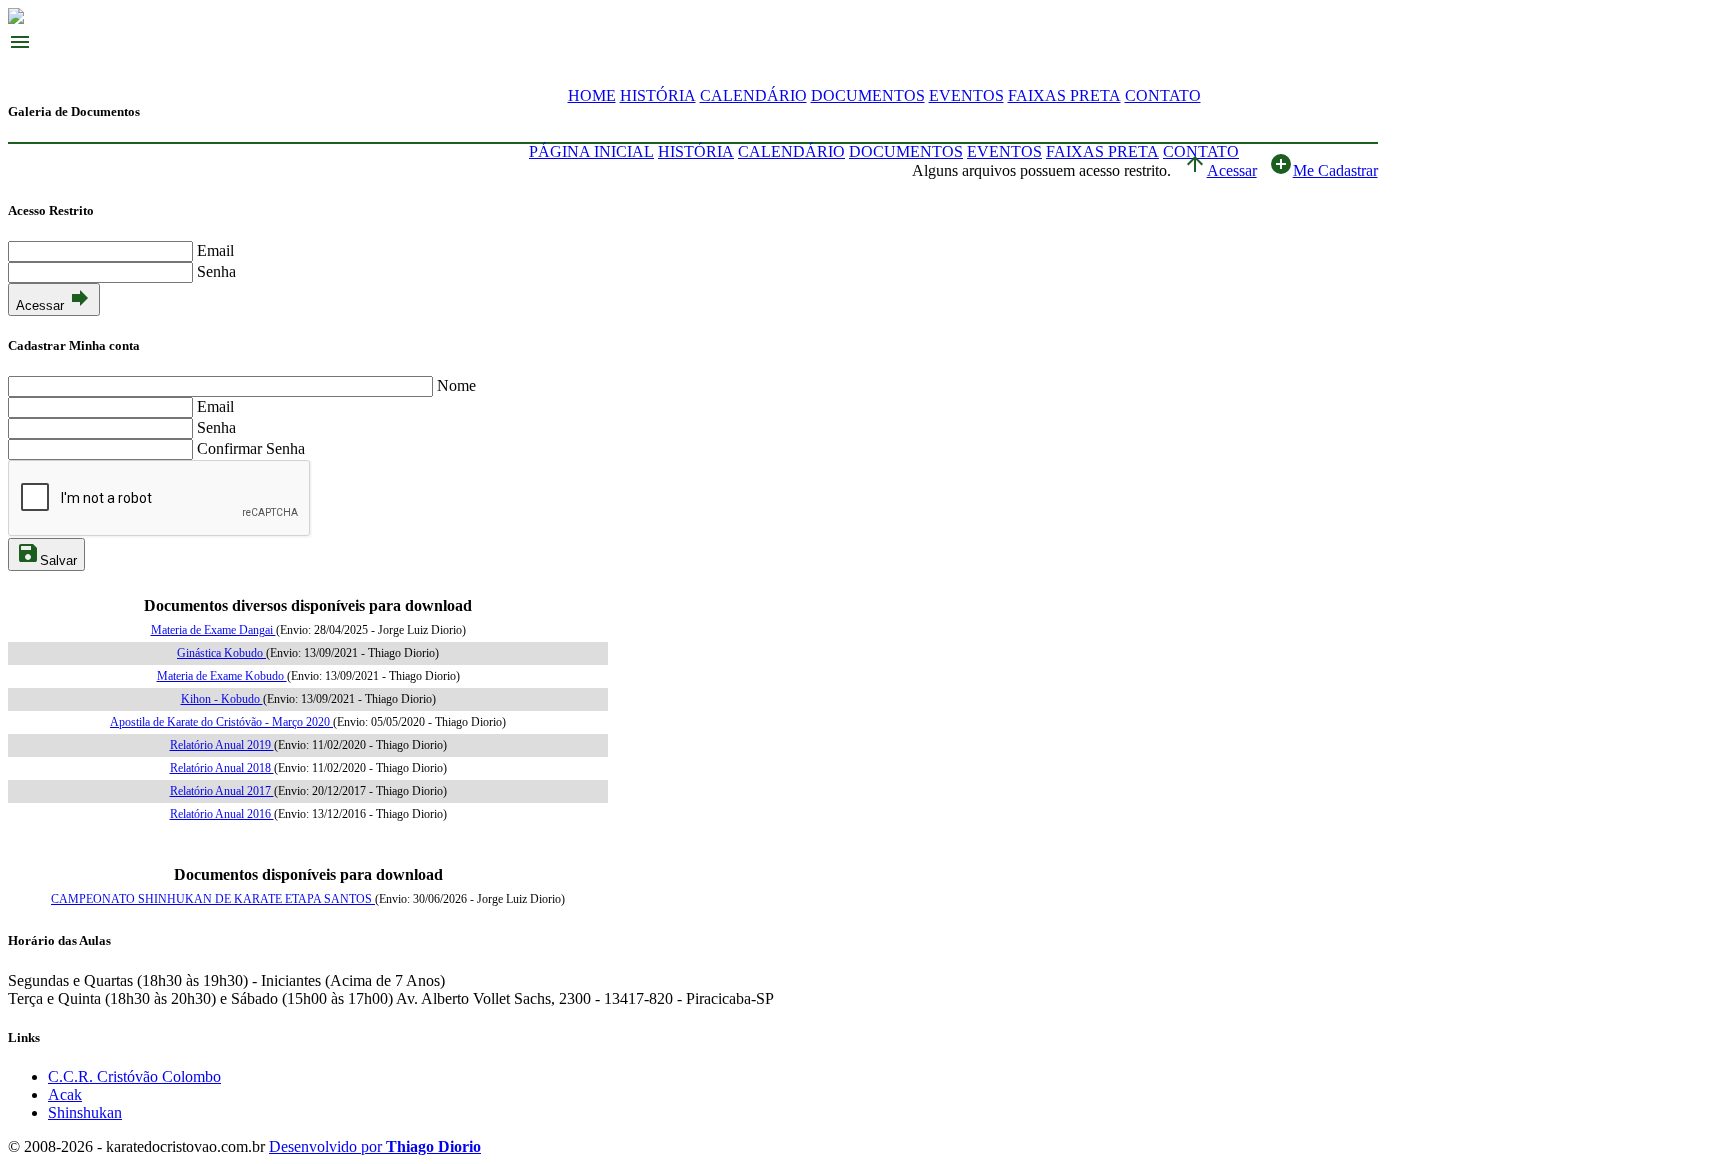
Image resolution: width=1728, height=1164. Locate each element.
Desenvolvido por (375, 1146)
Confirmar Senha (251, 448)
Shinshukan (85, 1112)
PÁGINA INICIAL (591, 151)
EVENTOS (966, 95)
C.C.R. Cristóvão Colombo (134, 1076)
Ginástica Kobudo (221, 653)
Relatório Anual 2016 (222, 814)
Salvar (46, 554)
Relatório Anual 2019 (222, 745)
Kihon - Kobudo (222, 699)
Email (215, 250)
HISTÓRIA (658, 95)
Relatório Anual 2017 (222, 791)
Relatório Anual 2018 (222, 768)
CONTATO (1163, 95)
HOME (592, 95)
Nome (456, 385)
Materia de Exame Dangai (213, 630)
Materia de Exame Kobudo (222, 676)
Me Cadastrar (1323, 170)
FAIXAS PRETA (1064, 95)
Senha (216, 271)
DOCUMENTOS (868, 95)
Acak (65, 1094)
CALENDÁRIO (753, 95)
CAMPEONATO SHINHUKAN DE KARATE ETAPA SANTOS (213, 899)
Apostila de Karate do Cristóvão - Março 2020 (221, 722)
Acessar (1220, 170)
